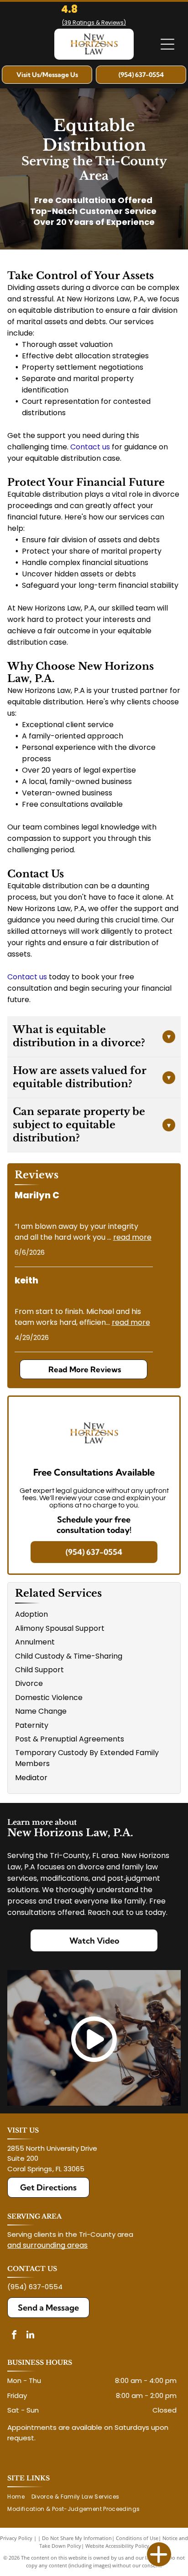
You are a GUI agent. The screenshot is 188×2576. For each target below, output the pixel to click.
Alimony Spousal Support (60, 1628)
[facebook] (14, 2336)
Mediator (31, 1778)
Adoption (31, 1614)
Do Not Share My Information (77, 2538)
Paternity (32, 1725)
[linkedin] (30, 2336)
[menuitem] (19, 2497)
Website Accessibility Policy (117, 2546)
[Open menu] (167, 44)
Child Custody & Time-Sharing (69, 1656)
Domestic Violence (49, 1698)
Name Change (41, 1711)
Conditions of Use (137, 2538)
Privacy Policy (16, 2538)
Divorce (29, 1683)
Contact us (27, 977)
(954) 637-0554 (35, 2287)
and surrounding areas (47, 2245)
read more (132, 1237)
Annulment (35, 1642)
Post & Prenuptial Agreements (70, 1739)
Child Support (39, 1670)
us (106, 447)
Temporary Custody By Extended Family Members (87, 1758)
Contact (85, 447)
